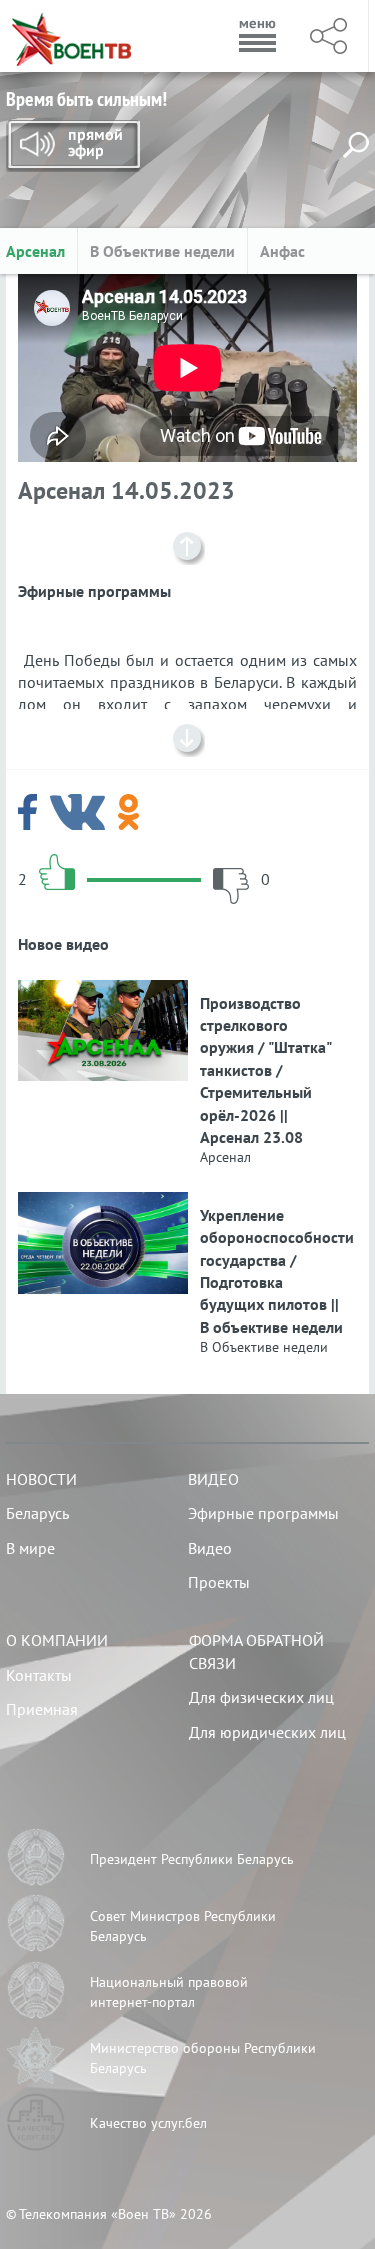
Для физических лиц (261, 1697)
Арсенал (35, 251)
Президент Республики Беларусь (192, 1859)
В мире (30, 1548)
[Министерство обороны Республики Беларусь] (36, 2058)
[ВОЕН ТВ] (71, 36)
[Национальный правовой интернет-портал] (36, 1993)
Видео (213, 1479)
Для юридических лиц (267, 1732)
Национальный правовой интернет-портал (169, 1992)
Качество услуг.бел (148, 2123)
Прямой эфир (73, 146)
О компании (57, 1640)
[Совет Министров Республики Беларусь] (36, 1926)
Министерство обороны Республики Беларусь (203, 2058)
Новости (41, 1479)
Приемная (42, 1709)
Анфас (282, 251)
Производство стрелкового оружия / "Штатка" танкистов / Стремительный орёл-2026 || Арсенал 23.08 (265, 1070)
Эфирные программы (263, 1513)
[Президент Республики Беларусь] (36, 1860)
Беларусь (37, 1513)
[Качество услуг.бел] (36, 2124)
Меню (258, 36)
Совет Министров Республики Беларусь (183, 1926)
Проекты (219, 1582)
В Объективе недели (162, 251)
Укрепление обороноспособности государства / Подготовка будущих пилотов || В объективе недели (273, 1271)
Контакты (39, 1675)
